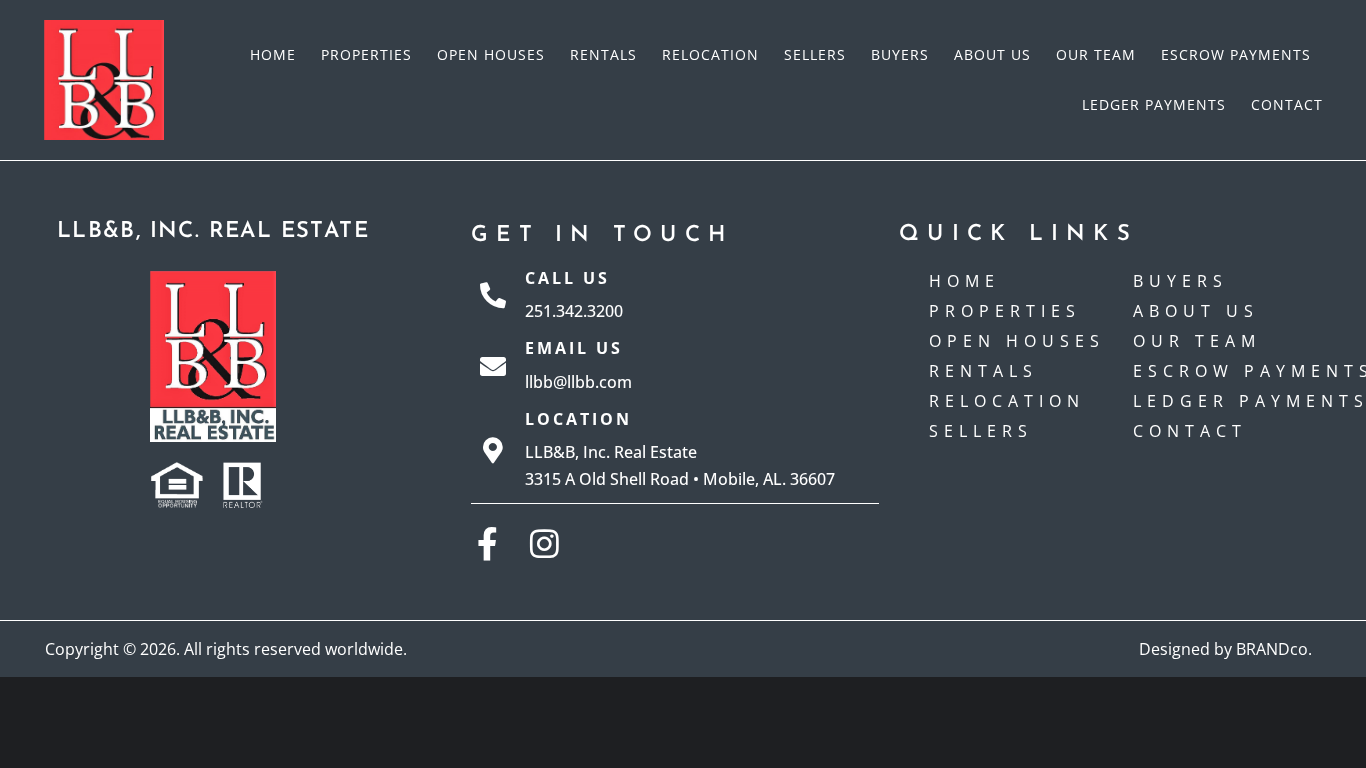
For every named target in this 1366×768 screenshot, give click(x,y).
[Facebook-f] (487, 543)
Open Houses (491, 54)
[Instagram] (544, 543)
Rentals (603, 54)
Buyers (900, 54)
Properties (366, 54)
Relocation (710, 54)
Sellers (815, 54)
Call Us (567, 278)
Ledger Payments (1154, 104)
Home (273, 54)
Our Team (1096, 54)
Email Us (574, 348)
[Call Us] (493, 295)
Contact (1287, 104)
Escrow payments (1236, 54)
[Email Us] (493, 366)
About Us (992, 54)
